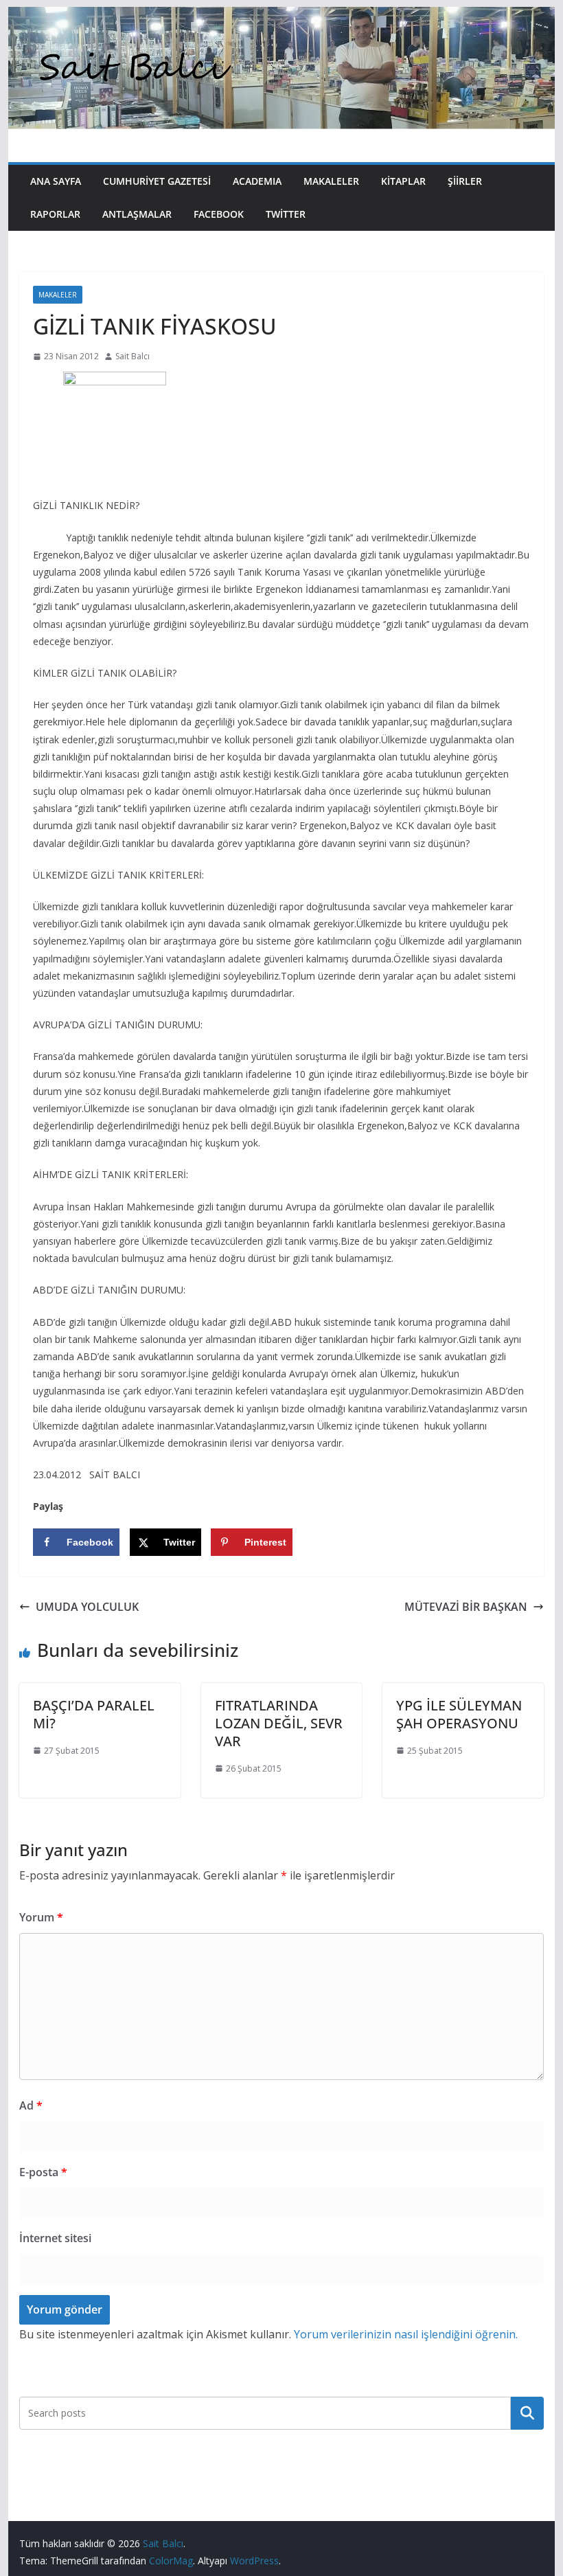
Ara (527, 2413)
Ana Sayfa (56, 181)
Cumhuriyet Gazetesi (157, 181)
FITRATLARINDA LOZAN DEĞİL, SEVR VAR (279, 1723)
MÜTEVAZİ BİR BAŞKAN (466, 1607)
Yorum (41, 1917)
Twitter (286, 214)
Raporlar (55, 214)
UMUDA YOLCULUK (87, 1607)
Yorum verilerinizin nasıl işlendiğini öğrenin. (406, 2334)
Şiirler (465, 181)
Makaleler (331, 181)
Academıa (257, 181)
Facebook (219, 214)
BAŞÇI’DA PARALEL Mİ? (94, 1714)
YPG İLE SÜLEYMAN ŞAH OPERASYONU (459, 1714)
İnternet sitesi (55, 2238)
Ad (31, 2105)
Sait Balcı (133, 356)
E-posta (43, 2172)
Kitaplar (403, 181)
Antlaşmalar (137, 214)
